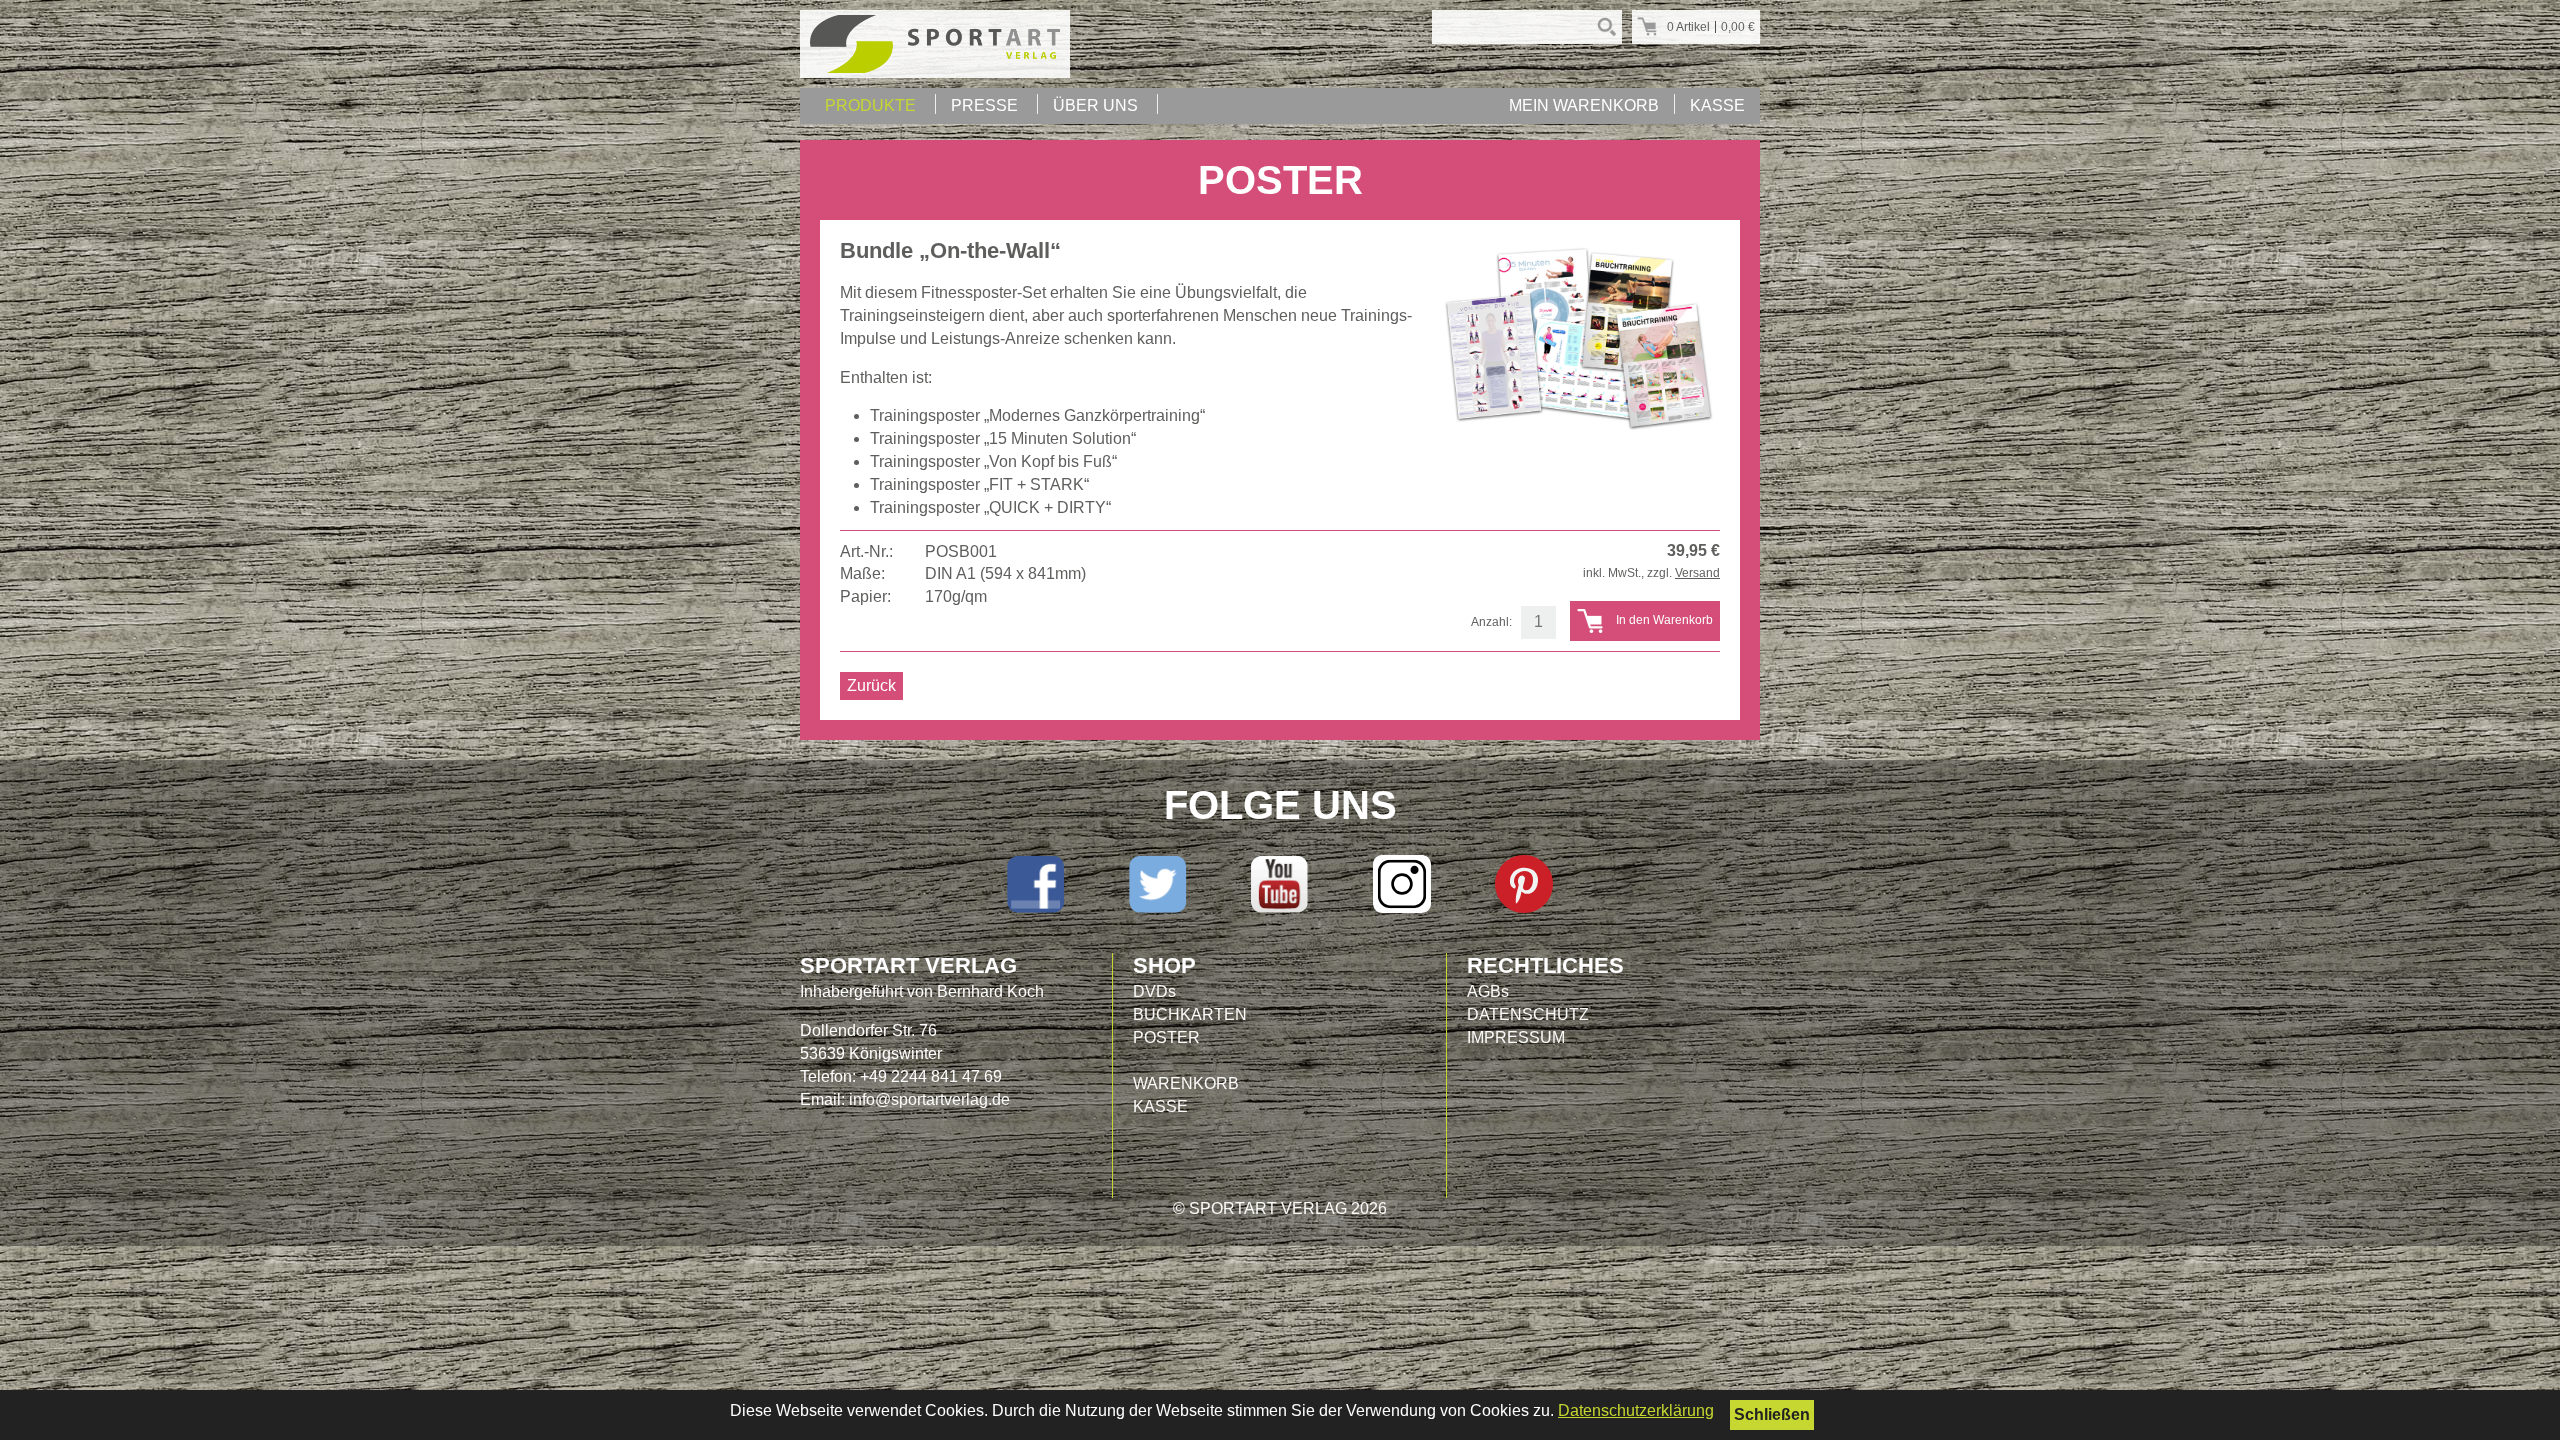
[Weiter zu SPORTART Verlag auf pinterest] (1524, 884)
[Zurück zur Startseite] (935, 44)
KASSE (1717, 105)
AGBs (1488, 991)
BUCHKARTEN (1190, 1014)
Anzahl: (1491, 622)
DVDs (1154, 991)
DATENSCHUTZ (1528, 1014)
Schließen (1772, 1414)
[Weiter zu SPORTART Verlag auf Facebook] (1036, 884)
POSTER (1166, 1037)
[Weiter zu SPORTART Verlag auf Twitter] (1158, 884)
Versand (1697, 573)
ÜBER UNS (1095, 105)
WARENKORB (1186, 1083)
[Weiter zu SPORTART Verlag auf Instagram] (1402, 884)
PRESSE (984, 105)
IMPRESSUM (1516, 1037)
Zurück (871, 685)
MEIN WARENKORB (1584, 105)
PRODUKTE (870, 105)
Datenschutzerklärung (1636, 1410)
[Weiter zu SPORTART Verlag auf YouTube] (1280, 884)
